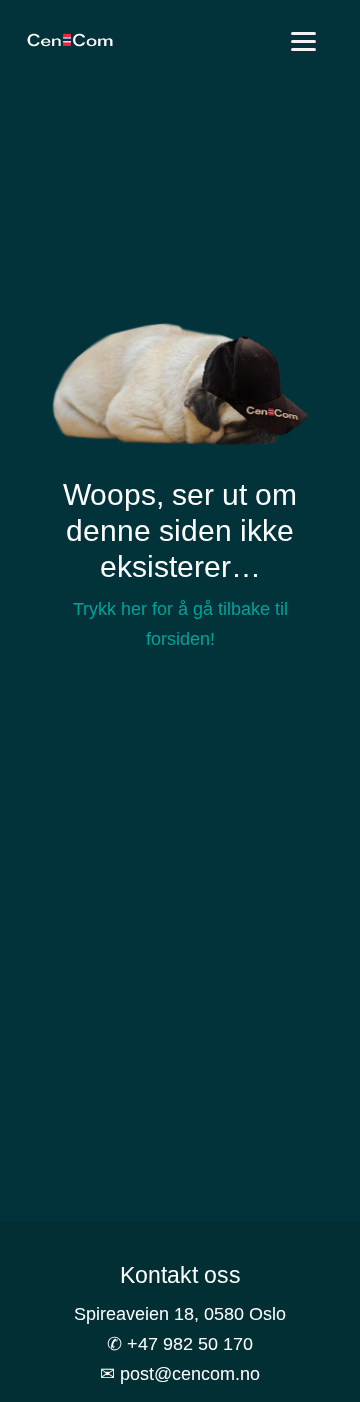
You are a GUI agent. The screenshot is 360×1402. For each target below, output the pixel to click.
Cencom (70, 40)
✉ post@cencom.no (180, 1374)
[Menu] (303, 42)
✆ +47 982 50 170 (180, 1344)
